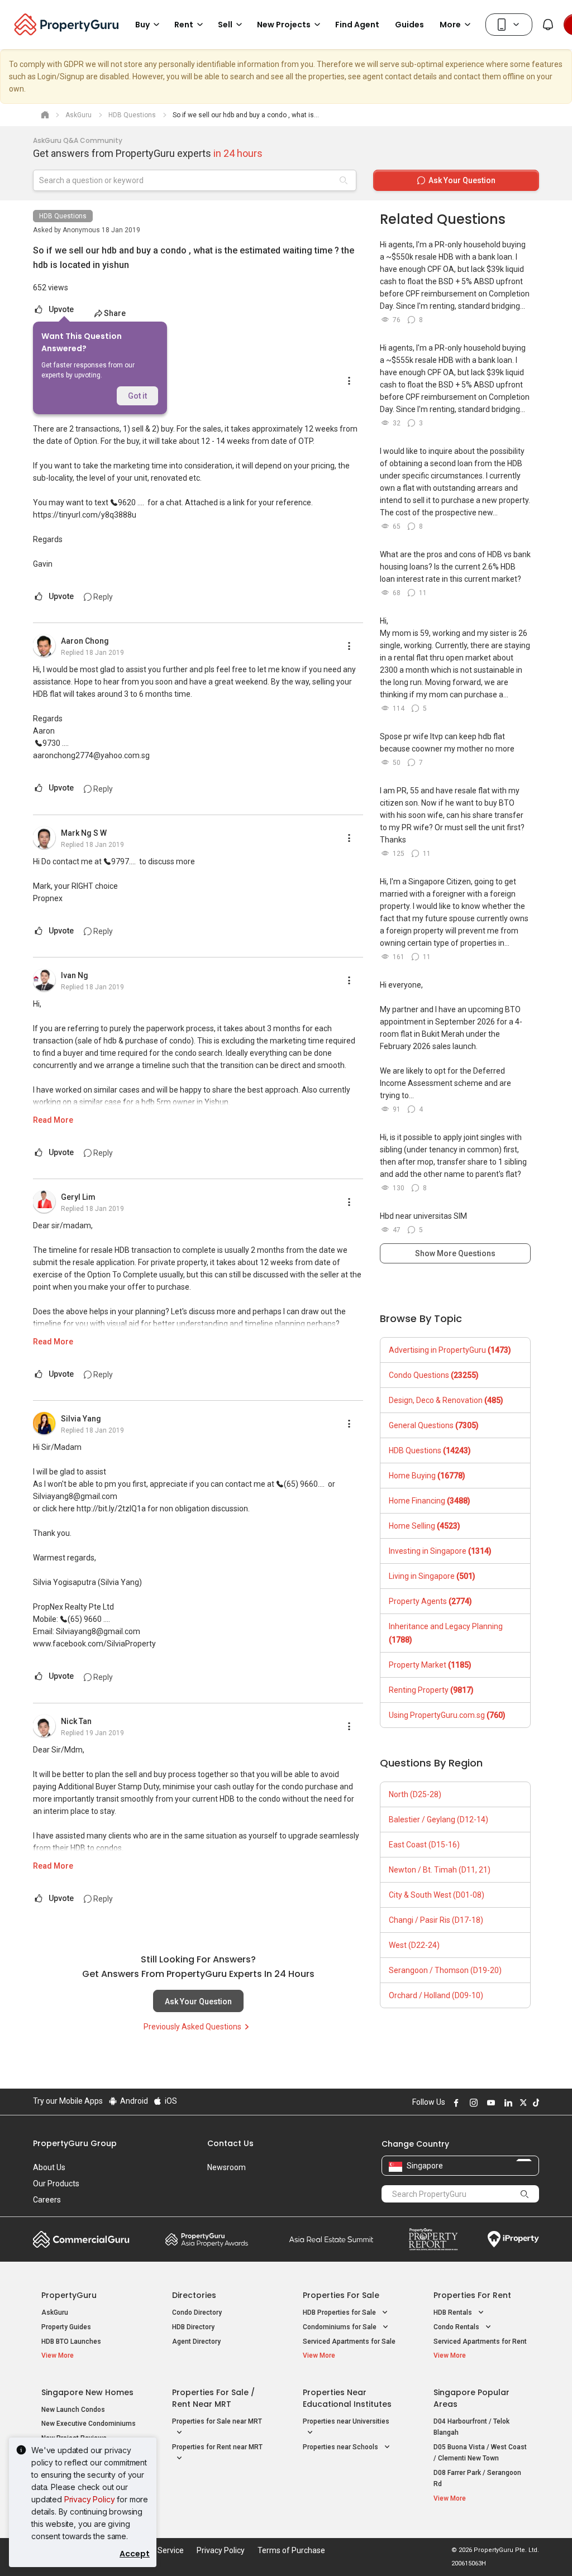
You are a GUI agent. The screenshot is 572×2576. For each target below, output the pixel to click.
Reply (102, 597)
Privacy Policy (90, 2499)
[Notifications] (548, 25)
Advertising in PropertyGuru (450, 1350)
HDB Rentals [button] (454, 2312)
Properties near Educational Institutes (347, 2398)
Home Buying (427, 1476)
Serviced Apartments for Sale (349, 2342)
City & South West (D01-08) (437, 1895)
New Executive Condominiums (89, 2424)
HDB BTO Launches (71, 2342)
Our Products (56, 2184)
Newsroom (227, 2167)
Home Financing (430, 1501)
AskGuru (55, 2312)
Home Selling (425, 1526)
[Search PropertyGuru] (525, 2194)
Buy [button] (142, 25)
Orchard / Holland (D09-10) (436, 1995)
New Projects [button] (284, 25)
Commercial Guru (81, 2239)
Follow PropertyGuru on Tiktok (535, 2103)
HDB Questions (63, 216)
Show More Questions (455, 1253)
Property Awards (207, 2239)
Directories (194, 2295)
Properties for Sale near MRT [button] (217, 2421)
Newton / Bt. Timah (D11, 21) (440, 1870)
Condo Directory (197, 2312)
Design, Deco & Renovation (446, 1400)
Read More (53, 1120)
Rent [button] (184, 25)
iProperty (513, 2239)
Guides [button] (409, 25)
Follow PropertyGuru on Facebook (455, 2103)
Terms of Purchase (291, 2550)
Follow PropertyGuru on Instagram (472, 2103)
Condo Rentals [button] (457, 2327)
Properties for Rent (472, 2295)
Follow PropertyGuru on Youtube (489, 2103)
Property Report (433, 2239)
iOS (170, 2101)
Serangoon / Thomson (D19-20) (445, 1970)
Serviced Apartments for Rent (480, 2342)
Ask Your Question (198, 2002)
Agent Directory (196, 2342)
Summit (331, 2239)
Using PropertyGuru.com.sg (447, 1715)
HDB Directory (193, 2327)
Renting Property (431, 1690)
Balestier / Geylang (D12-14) (438, 1820)
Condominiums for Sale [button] (340, 2327)
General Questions (434, 1425)
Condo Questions (434, 1375)
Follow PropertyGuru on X (522, 2103)
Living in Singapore (432, 1576)
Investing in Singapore (440, 1551)
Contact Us (230, 2143)
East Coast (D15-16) (424, 1845)
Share (115, 313)
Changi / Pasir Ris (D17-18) (436, 1920)
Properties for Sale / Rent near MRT (213, 2398)
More (450, 25)
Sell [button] (225, 25)
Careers (47, 2200)
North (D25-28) (415, 1794)
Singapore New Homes (87, 2392)
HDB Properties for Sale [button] (340, 2312)
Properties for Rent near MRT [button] (217, 2447)
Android (133, 2101)
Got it (137, 396)
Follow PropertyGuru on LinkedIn (507, 2103)
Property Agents (430, 1601)
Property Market (430, 1665)
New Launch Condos (73, 2410)
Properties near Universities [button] (346, 2421)
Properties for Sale (341, 2295)
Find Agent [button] (357, 25)
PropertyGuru (69, 2295)
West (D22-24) (414, 1945)
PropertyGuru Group (75, 2143)
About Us (49, 2167)
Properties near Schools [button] (341, 2447)
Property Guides (66, 2327)
